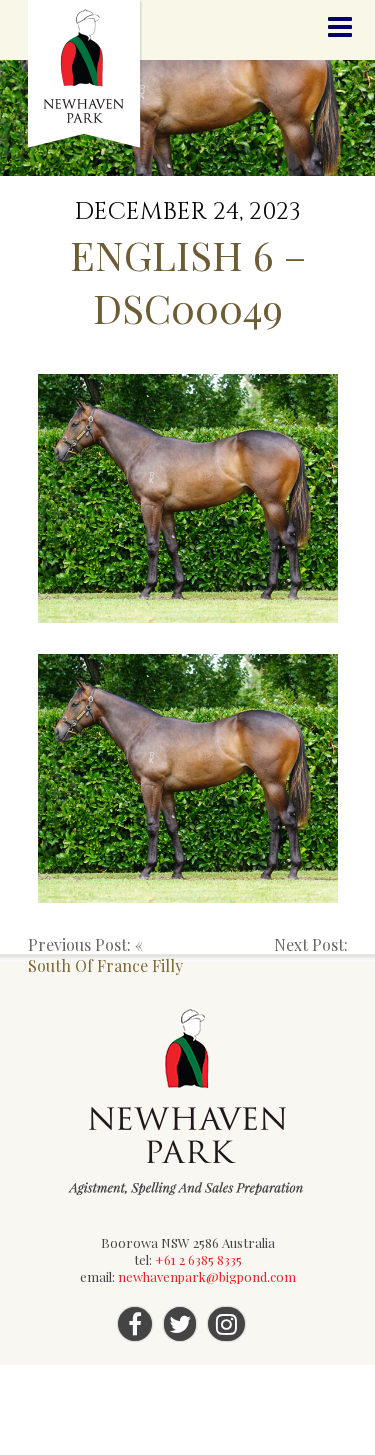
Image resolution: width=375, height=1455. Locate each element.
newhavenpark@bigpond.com (207, 1276)
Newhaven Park (85, 75)
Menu (340, 27)
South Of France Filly (105, 965)
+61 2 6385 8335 (198, 1259)
